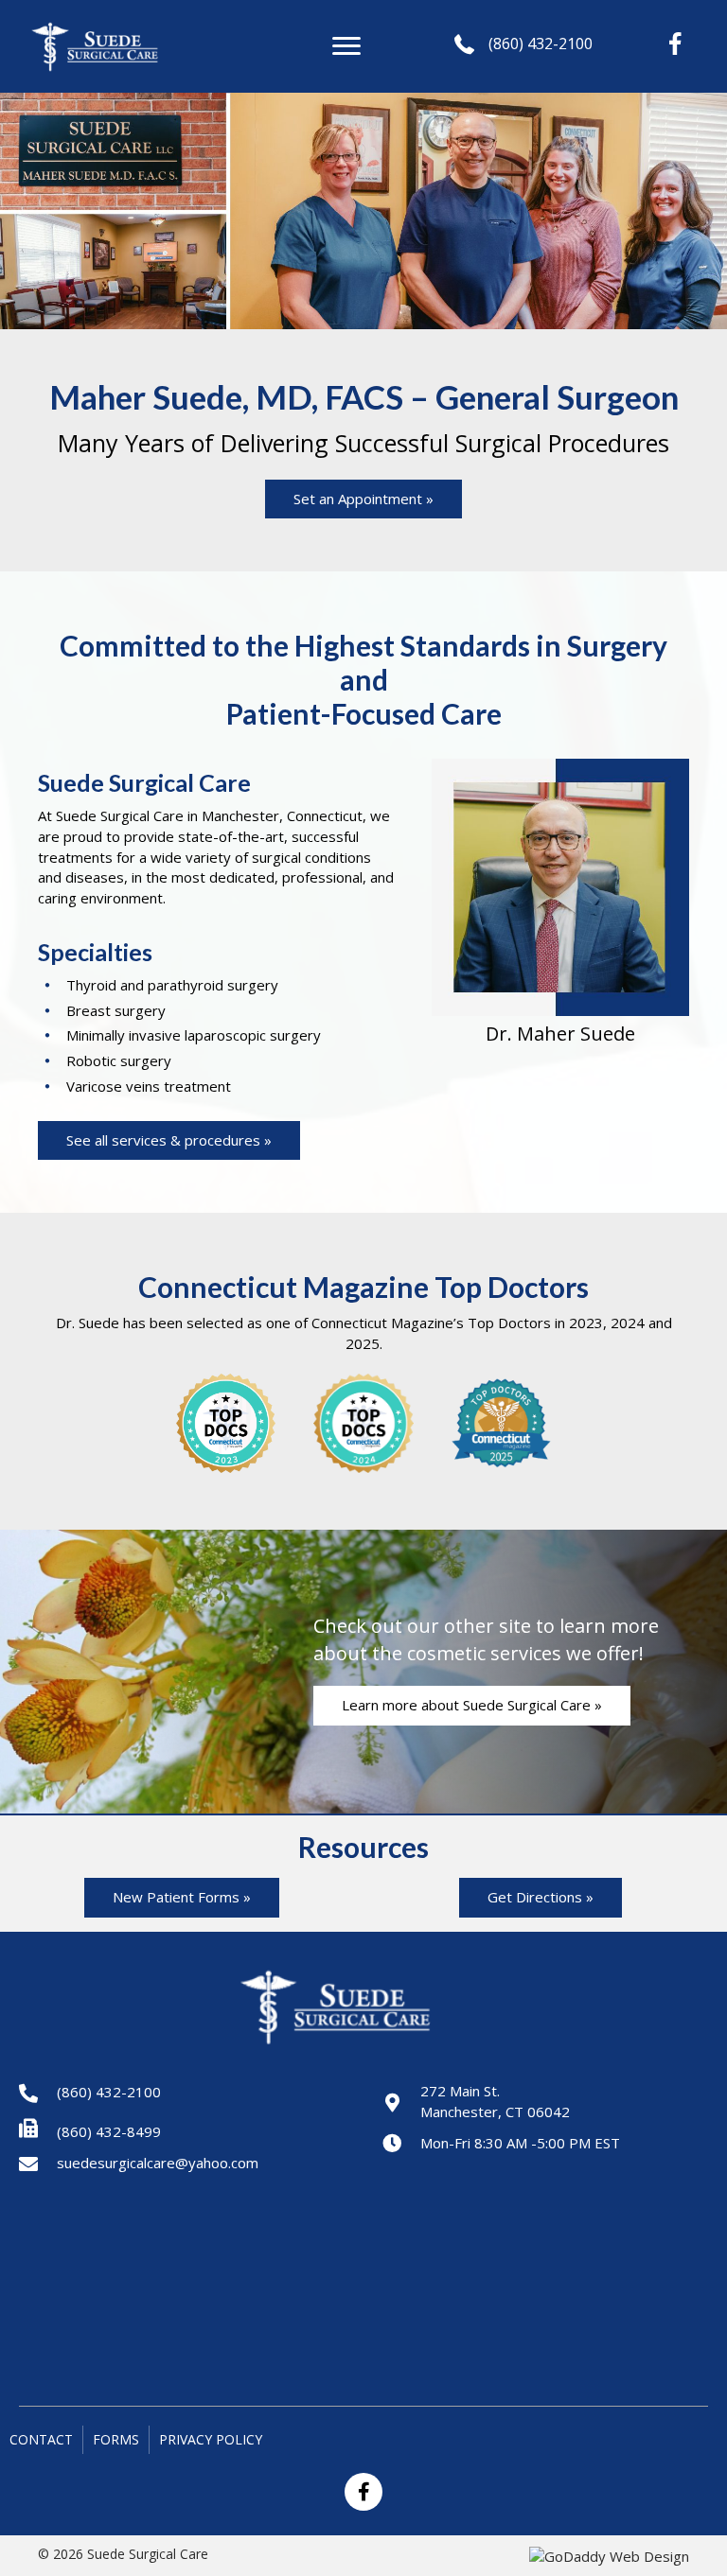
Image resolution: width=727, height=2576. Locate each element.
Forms (116, 2439)
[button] (346, 46)
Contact (41, 2439)
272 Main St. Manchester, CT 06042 (495, 2101)
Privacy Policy (211, 2439)
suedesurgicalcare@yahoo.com (158, 2163)
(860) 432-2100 (541, 44)
